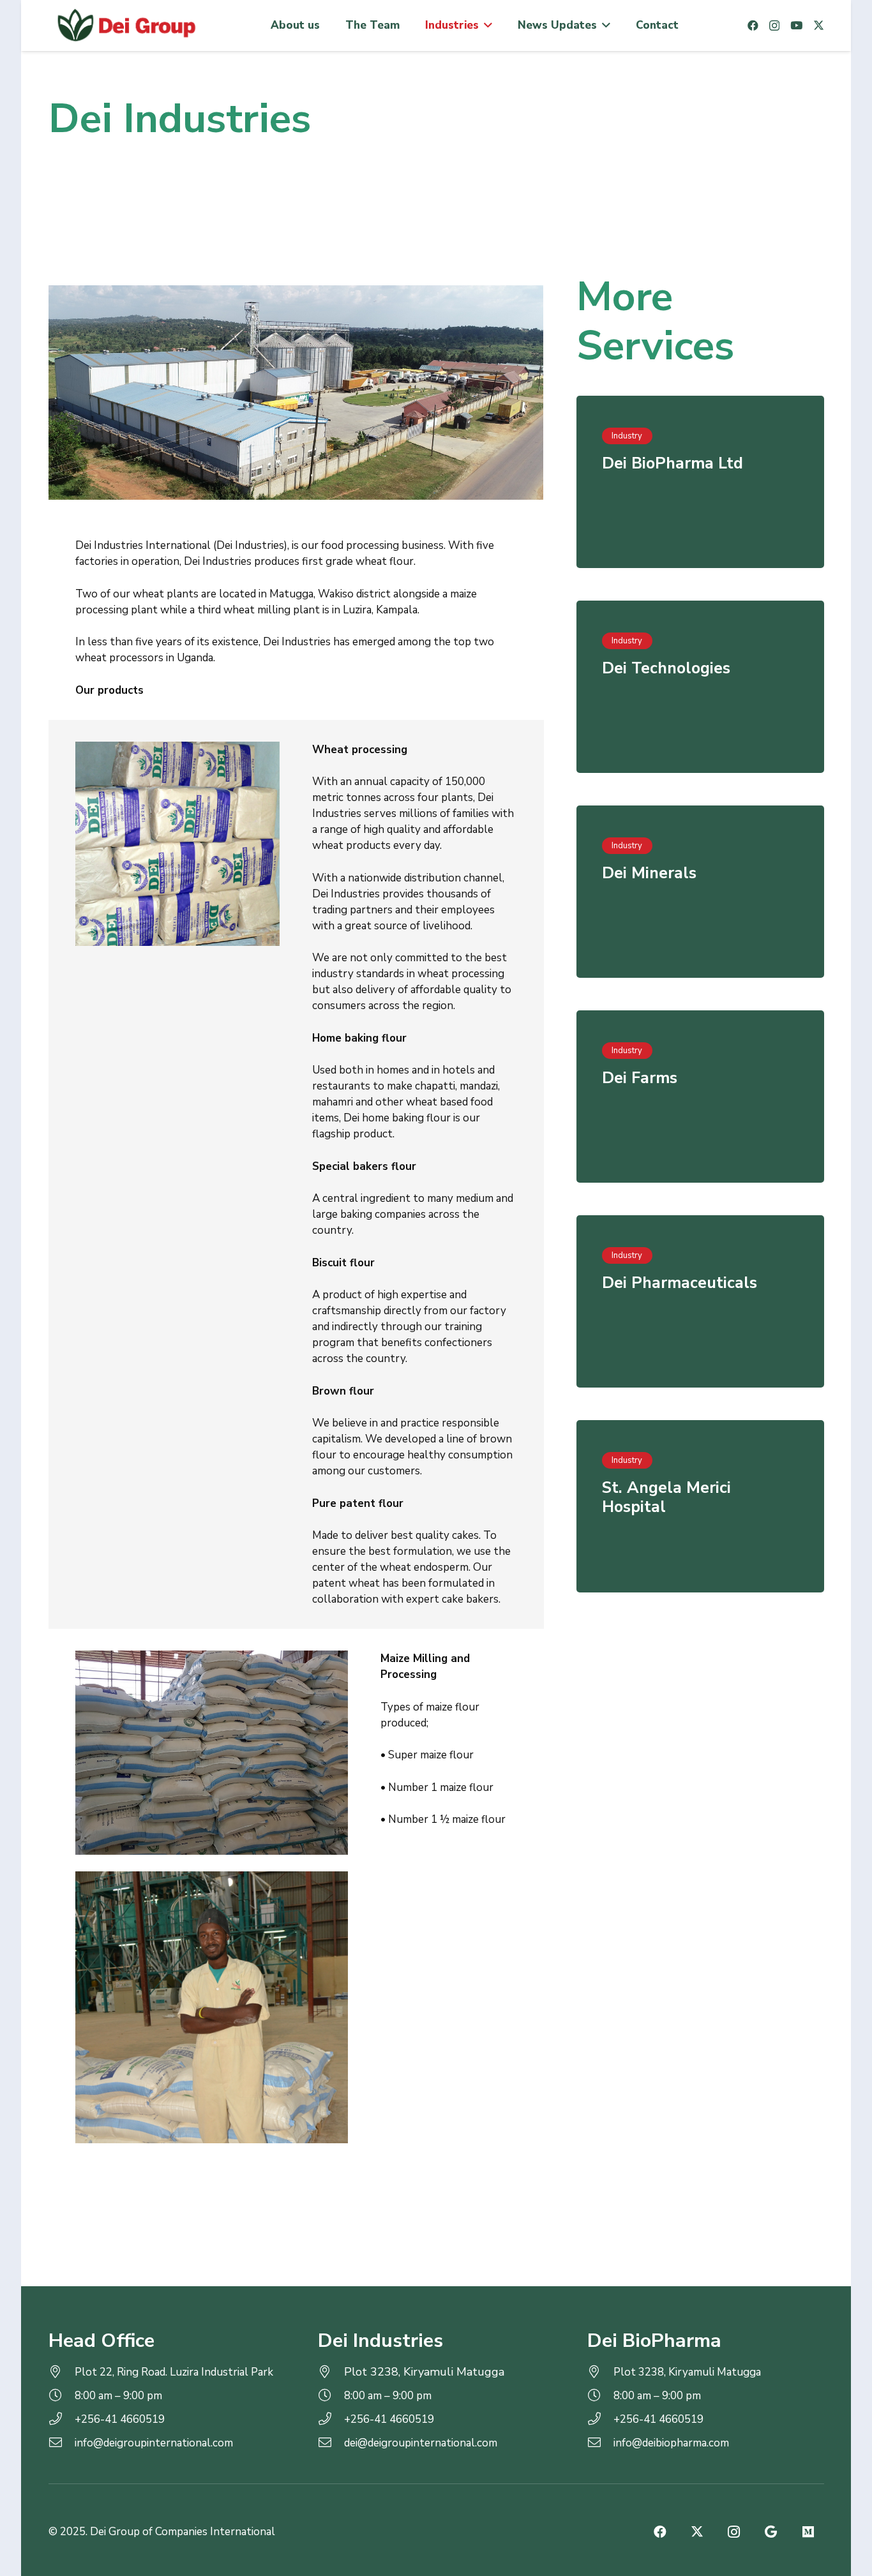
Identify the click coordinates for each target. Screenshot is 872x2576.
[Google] (771, 2532)
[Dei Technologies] (700, 687)
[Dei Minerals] (700, 892)
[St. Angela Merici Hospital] (700, 1506)
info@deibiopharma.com (671, 2443)
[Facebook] (753, 25)
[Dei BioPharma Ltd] (700, 482)
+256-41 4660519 (120, 2419)
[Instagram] (774, 26)
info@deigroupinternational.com (154, 2443)
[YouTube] (796, 25)
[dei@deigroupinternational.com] (331, 2443)
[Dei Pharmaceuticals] (700, 1301)
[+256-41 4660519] (62, 2419)
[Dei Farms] (700, 1097)
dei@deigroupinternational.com (421, 2443)
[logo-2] (125, 26)
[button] (485, 26)
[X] (819, 25)
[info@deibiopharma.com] (600, 2443)
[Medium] (808, 2532)
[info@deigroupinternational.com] (62, 2443)
